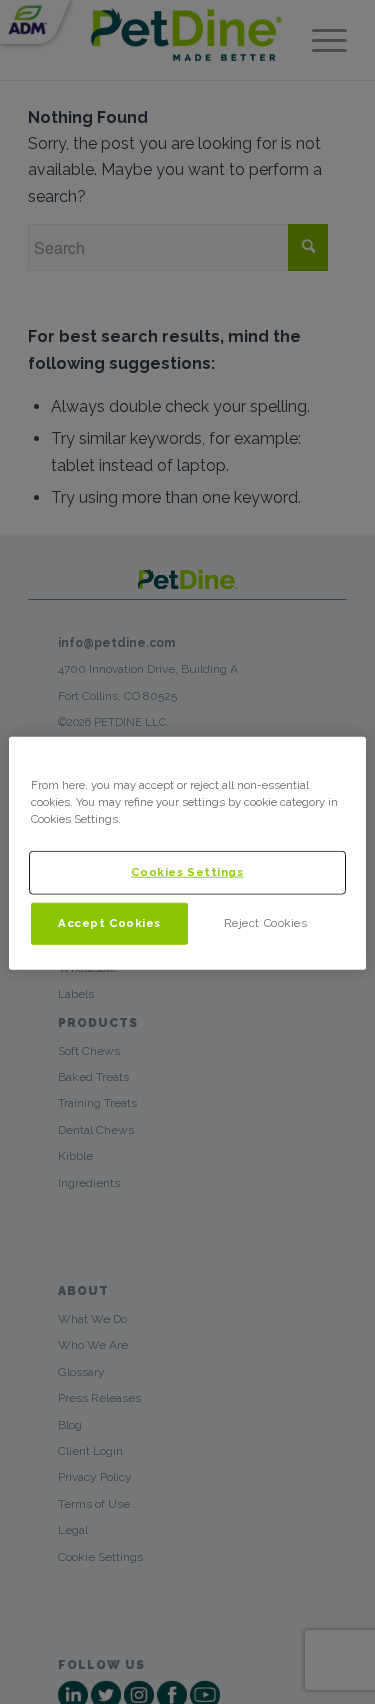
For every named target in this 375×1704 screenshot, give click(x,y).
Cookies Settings (187, 872)
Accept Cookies (109, 923)
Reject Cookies (266, 923)
